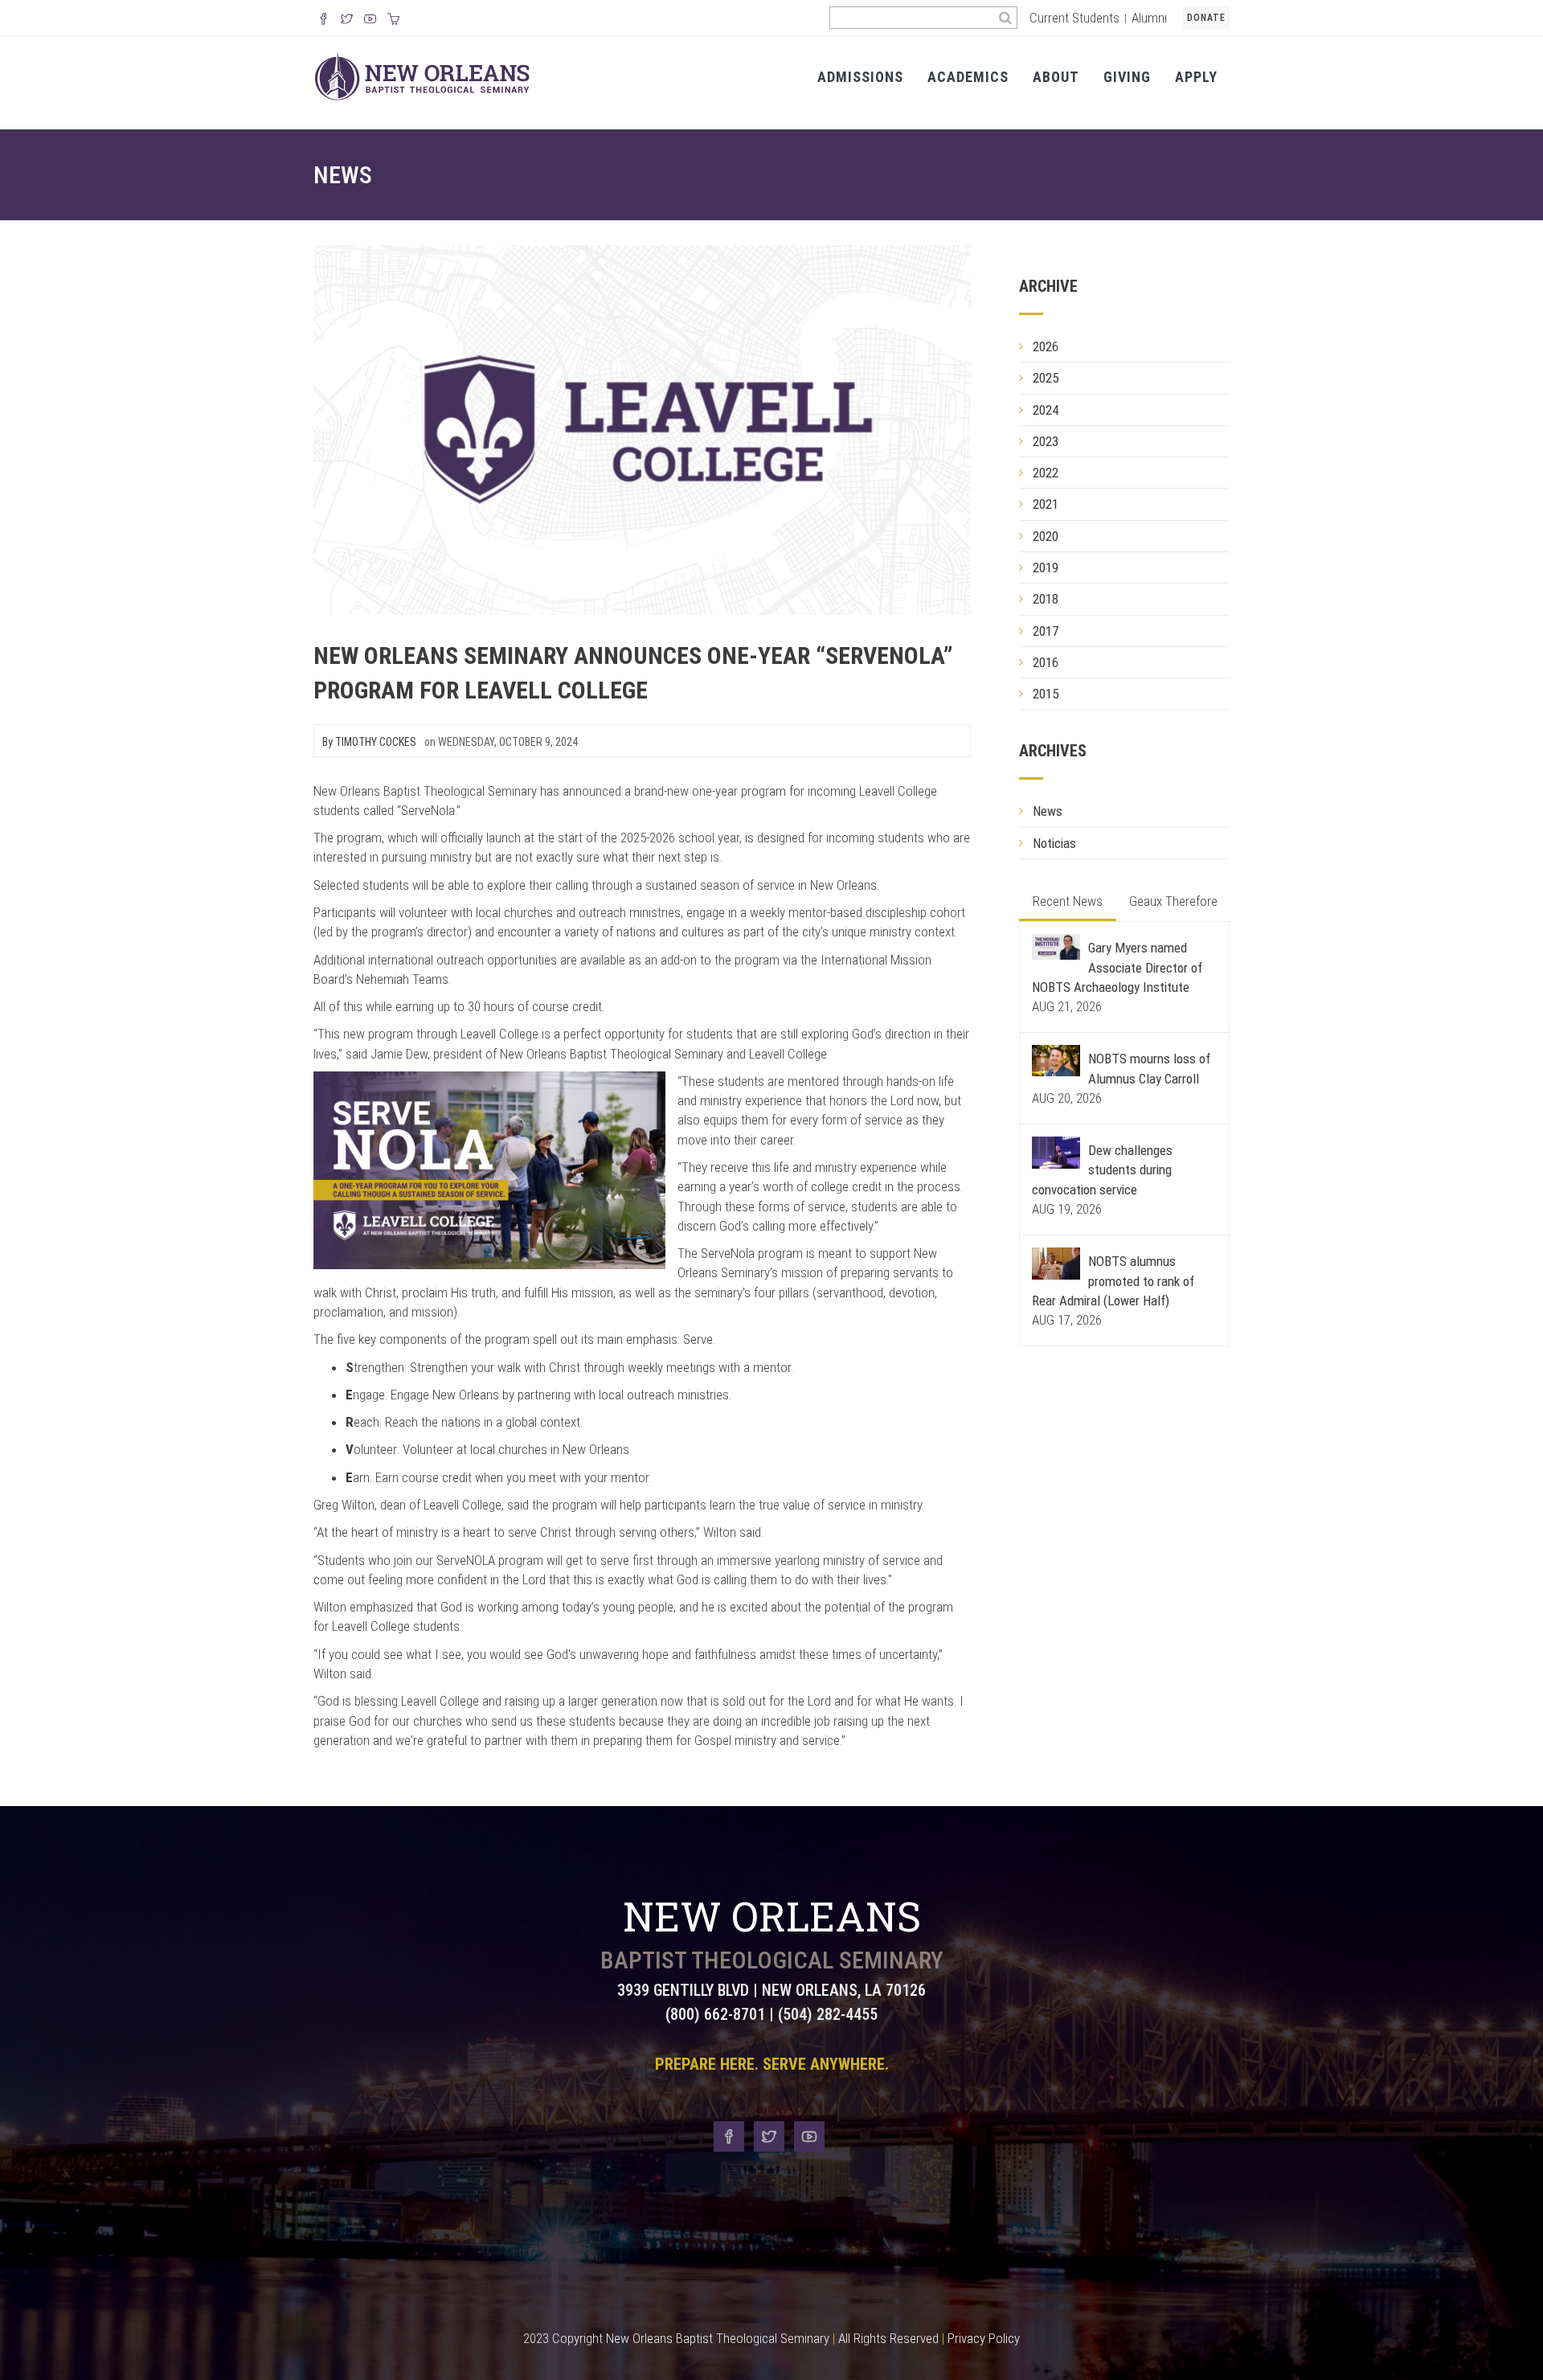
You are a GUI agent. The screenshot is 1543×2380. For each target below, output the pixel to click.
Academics (968, 77)
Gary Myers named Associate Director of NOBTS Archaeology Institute (1117, 967)
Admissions (860, 77)
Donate (1206, 18)
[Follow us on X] (347, 20)
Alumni (1149, 18)
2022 (1046, 473)
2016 (1046, 662)
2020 (1046, 536)
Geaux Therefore (1173, 901)
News (343, 175)
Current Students (1074, 18)
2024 (1046, 410)
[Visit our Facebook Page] (323, 20)
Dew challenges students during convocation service (1102, 1170)
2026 (1046, 346)
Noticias (1054, 843)
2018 (1046, 599)
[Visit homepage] (422, 76)
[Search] (1006, 18)
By (369, 742)
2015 (1046, 694)
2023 (1046, 441)
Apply (1196, 77)
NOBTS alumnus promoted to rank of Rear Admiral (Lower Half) (1113, 1281)
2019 (1046, 567)
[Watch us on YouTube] (370, 20)
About (1056, 77)
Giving (1127, 77)
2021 (1046, 504)
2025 (1046, 378)
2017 (1046, 631)
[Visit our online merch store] (393, 20)
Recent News (1068, 901)
